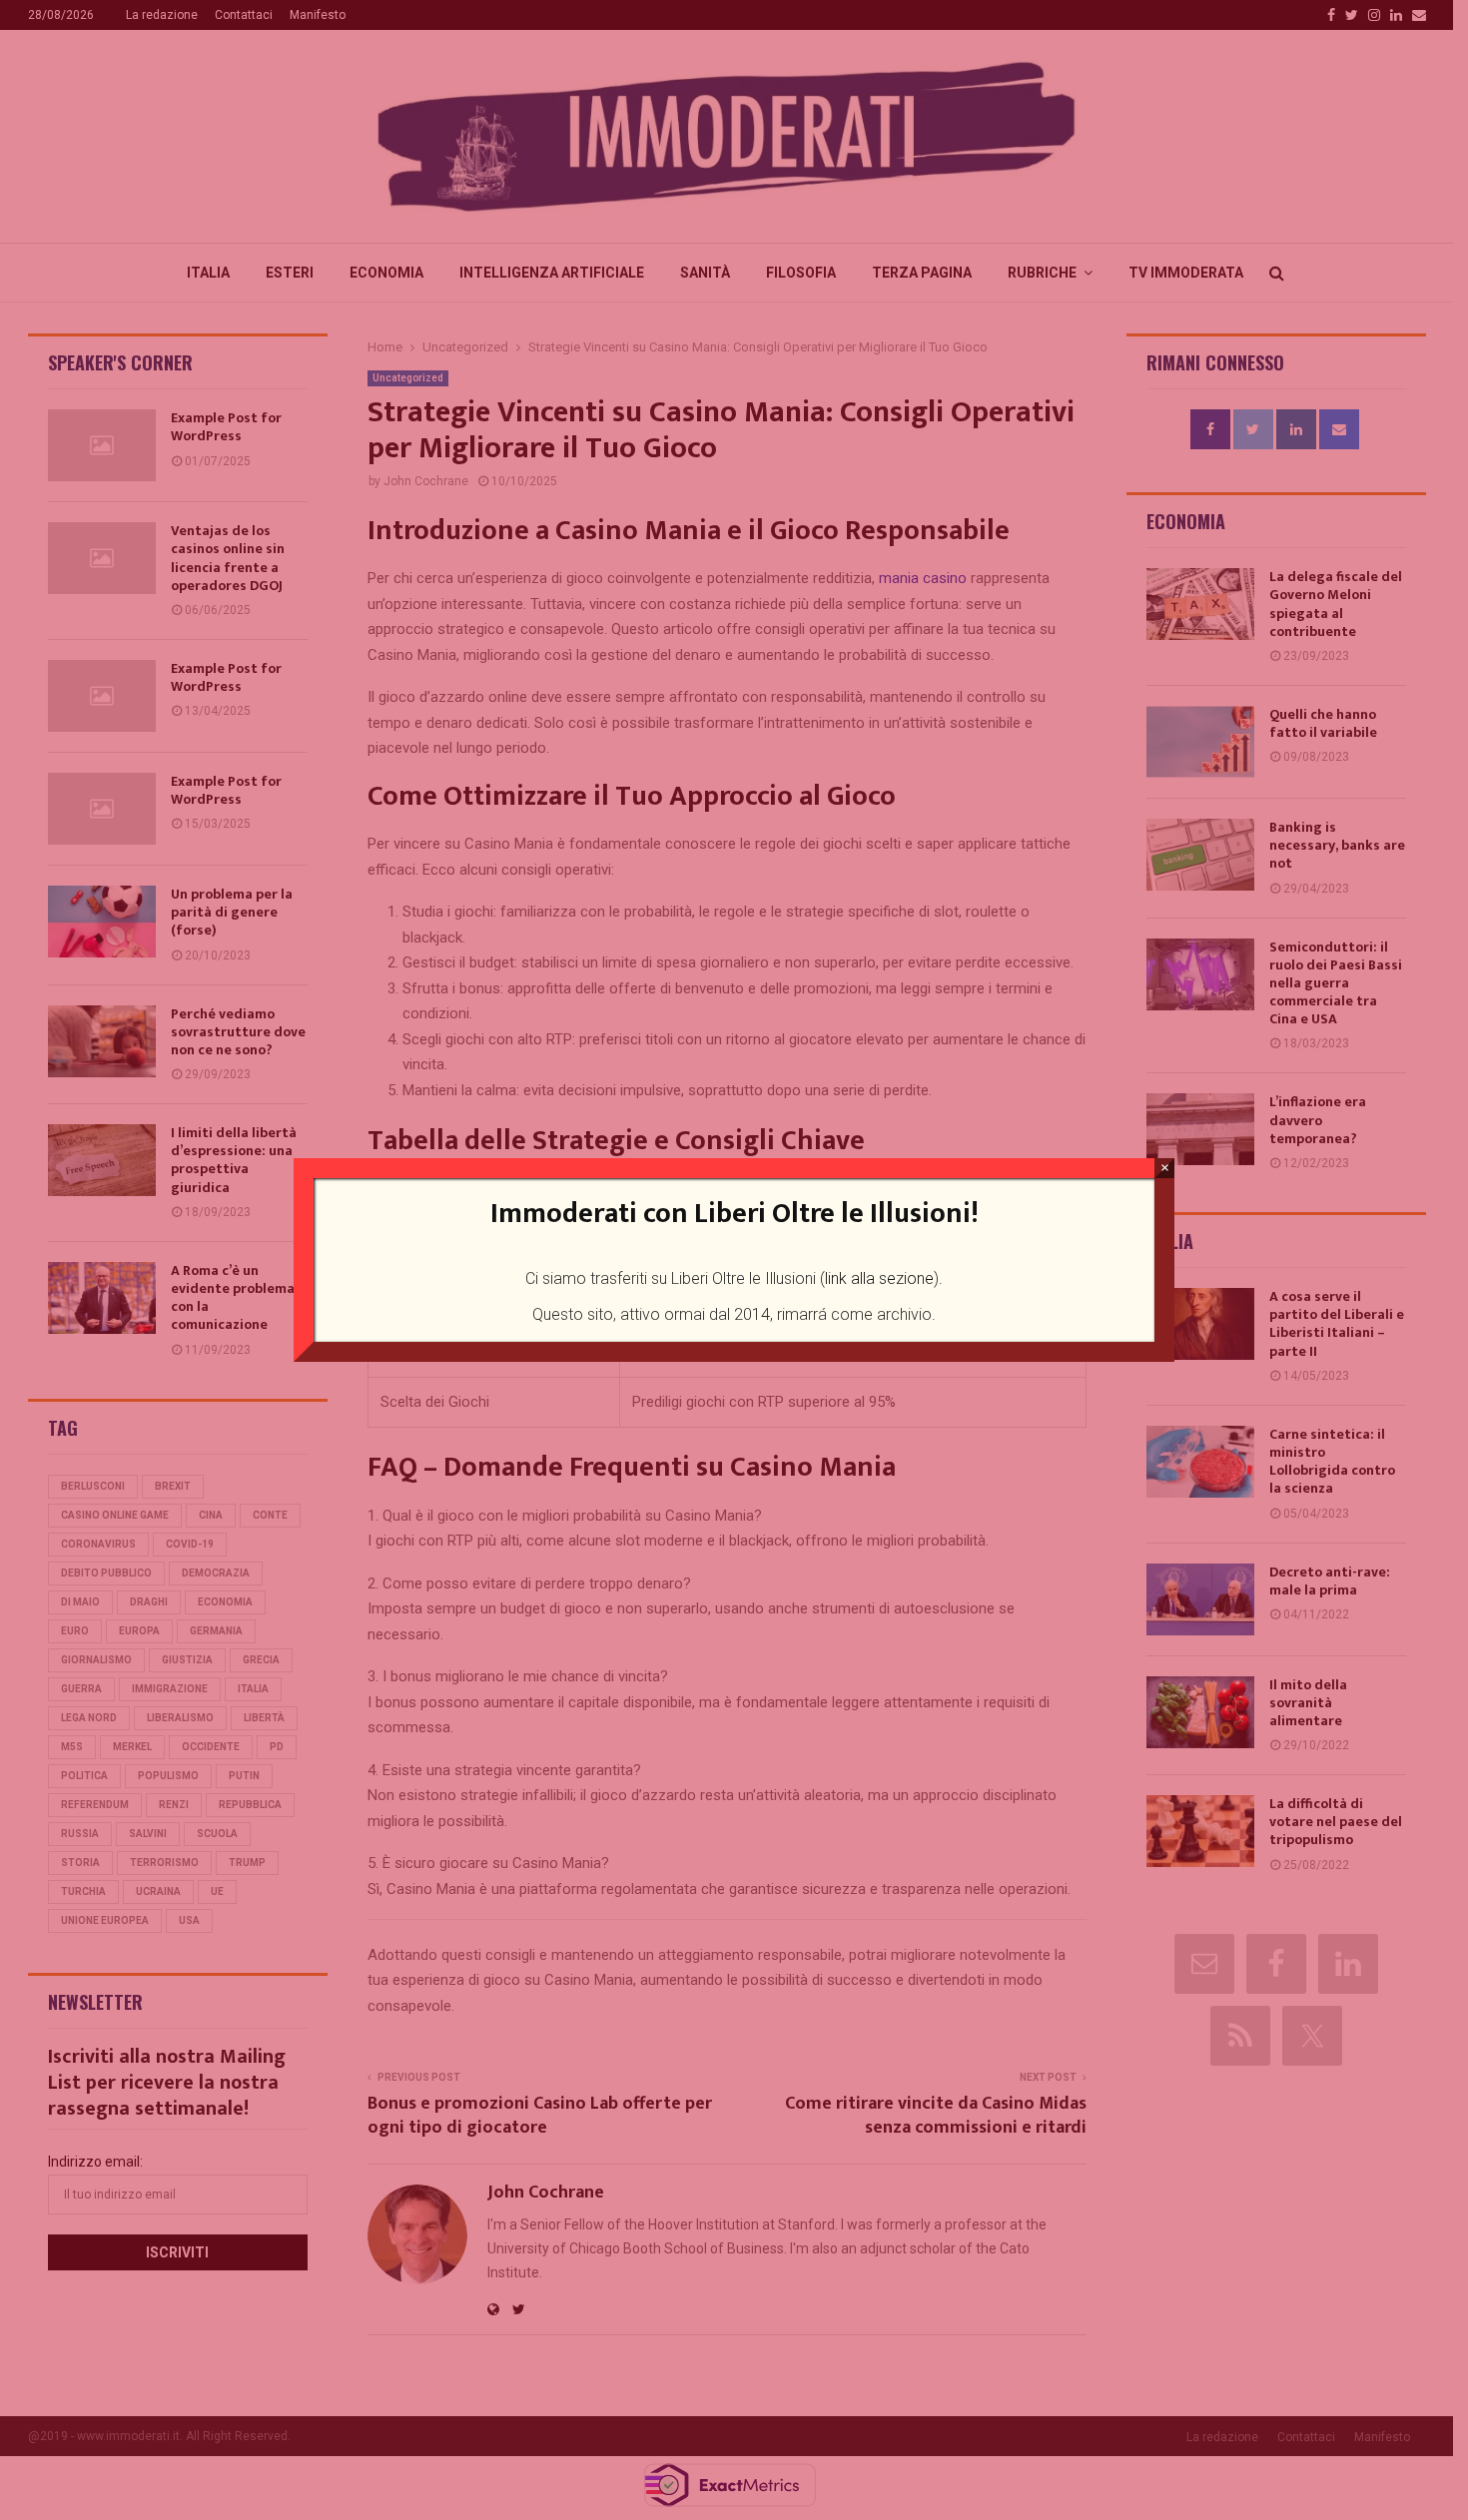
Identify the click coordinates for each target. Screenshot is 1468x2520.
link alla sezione (879, 1278)
